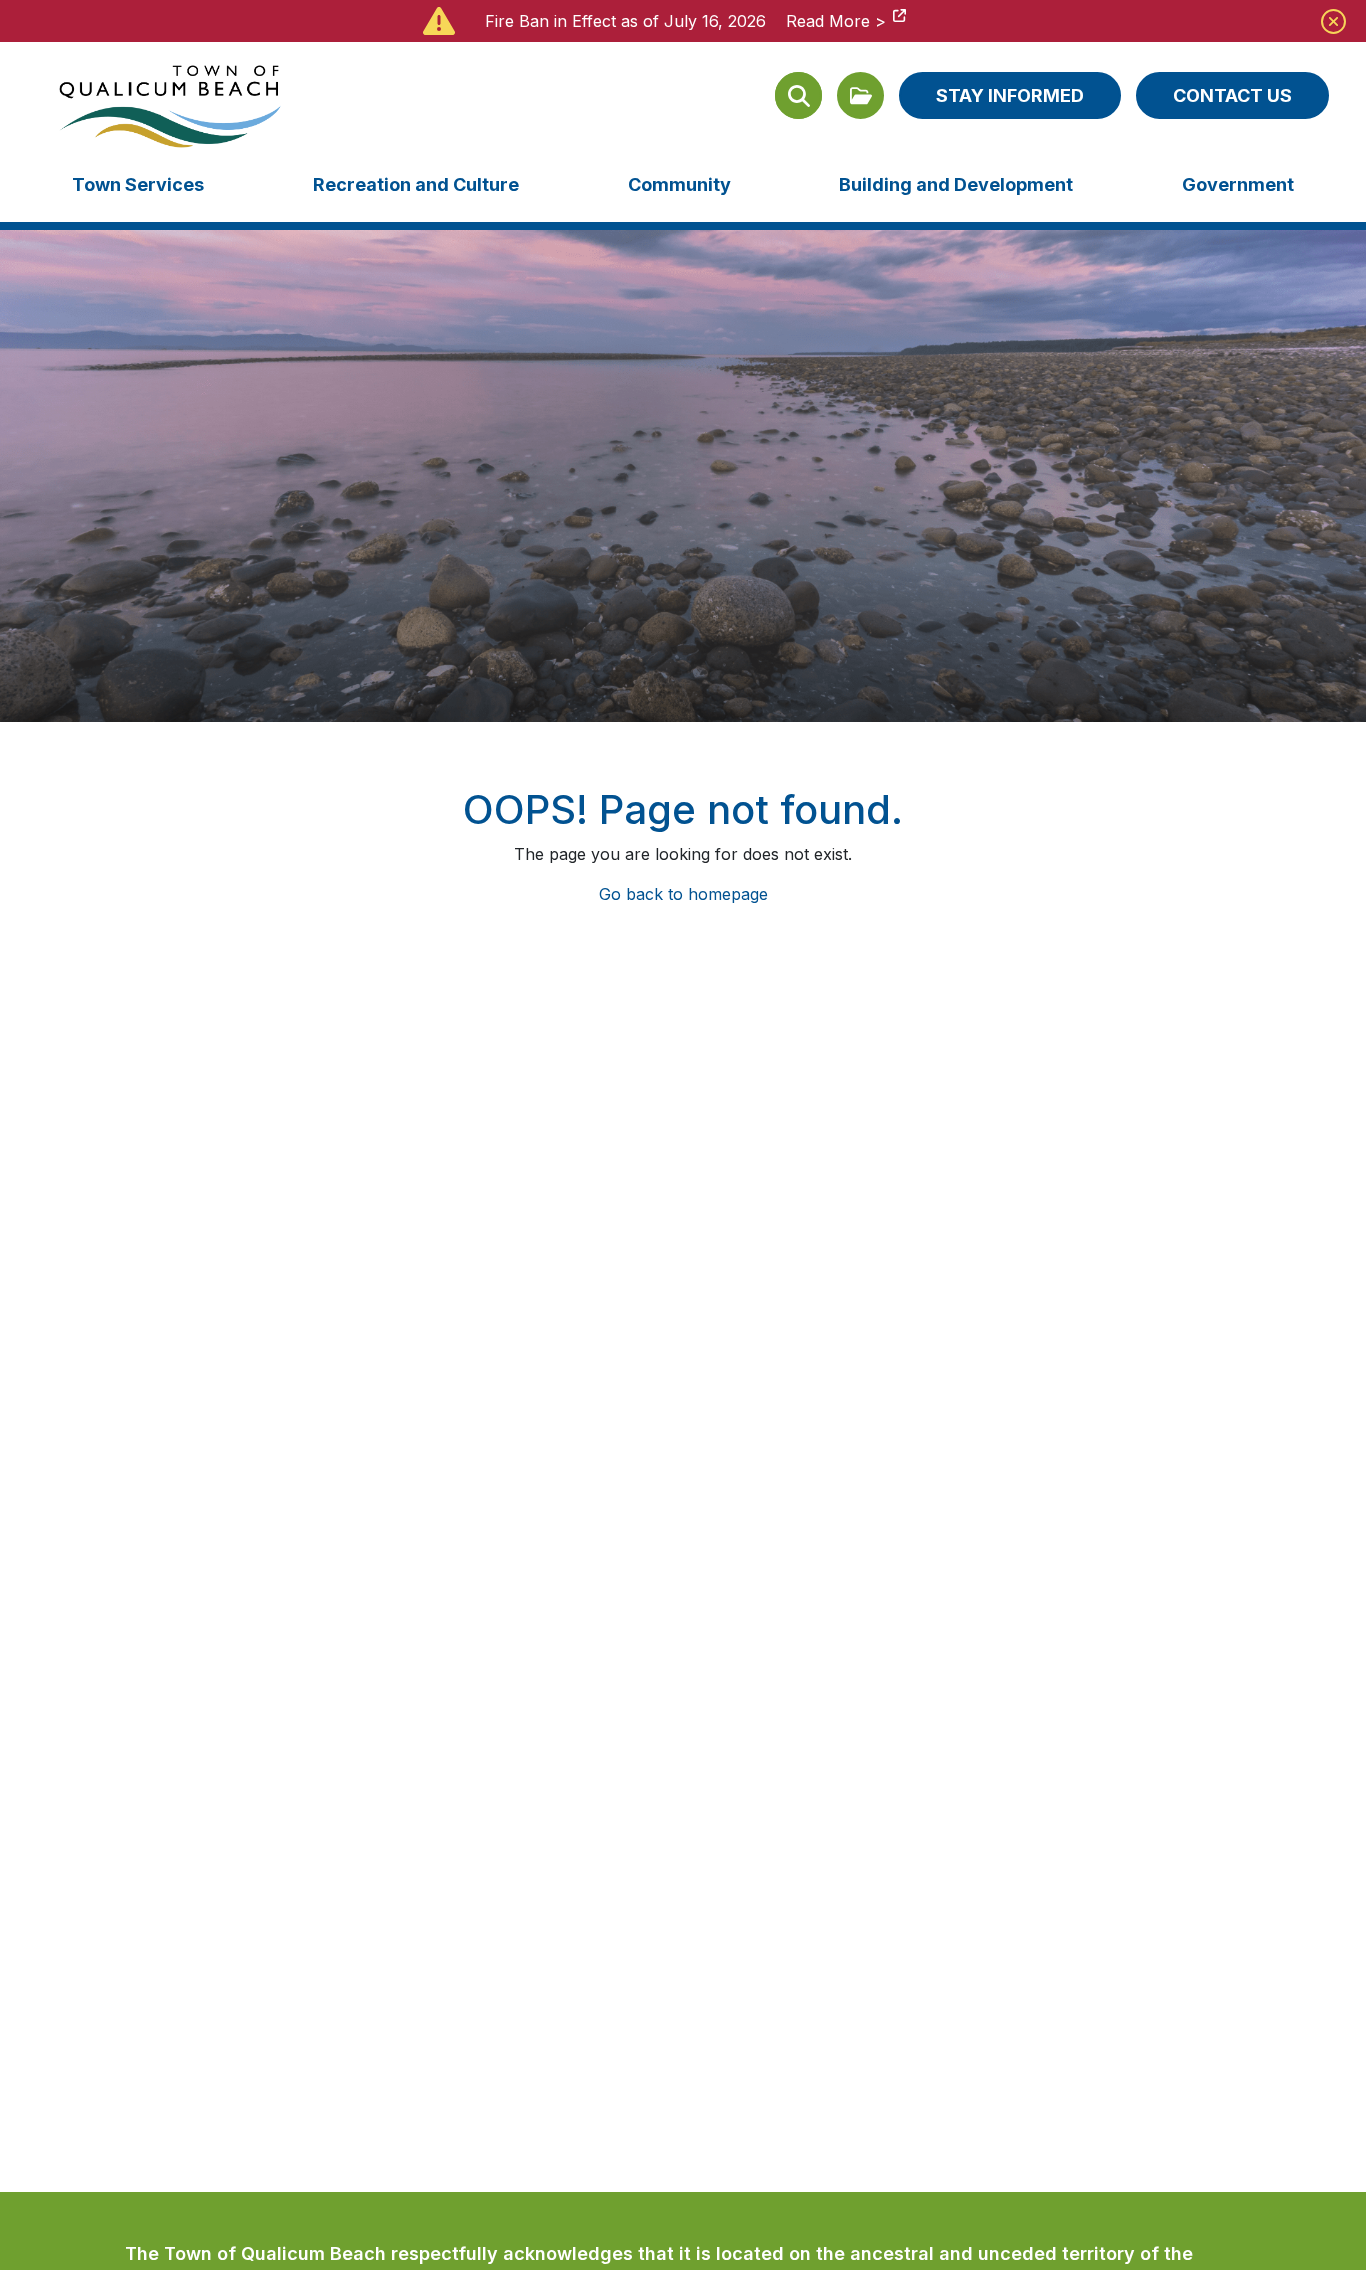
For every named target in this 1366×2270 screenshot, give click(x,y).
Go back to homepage (683, 894)
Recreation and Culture (416, 184)
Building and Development (956, 184)
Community (679, 184)
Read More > (836, 21)
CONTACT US (1232, 95)
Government (1238, 184)
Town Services (138, 184)
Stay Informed (1010, 95)
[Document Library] (860, 95)
